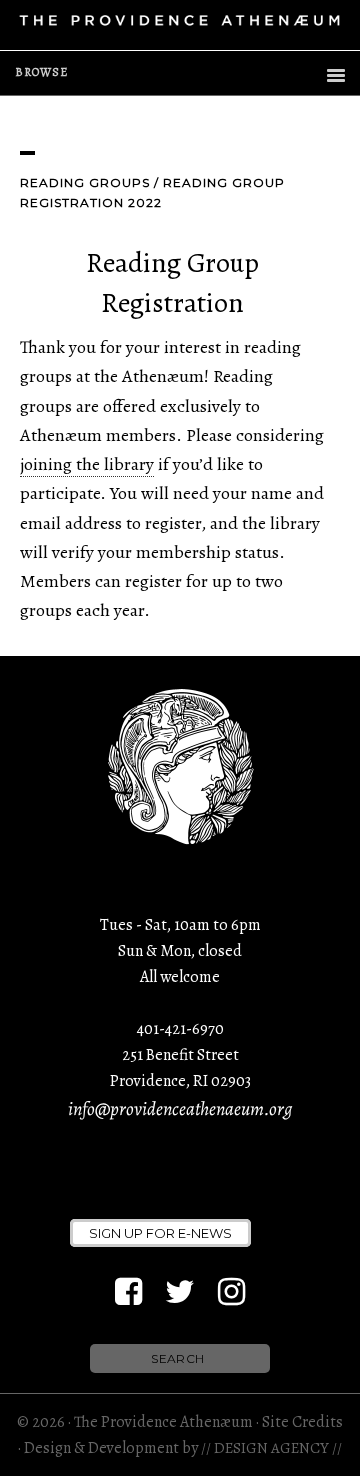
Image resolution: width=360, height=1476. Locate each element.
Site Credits (302, 1422)
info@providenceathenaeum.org (180, 1109)
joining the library (87, 464)
